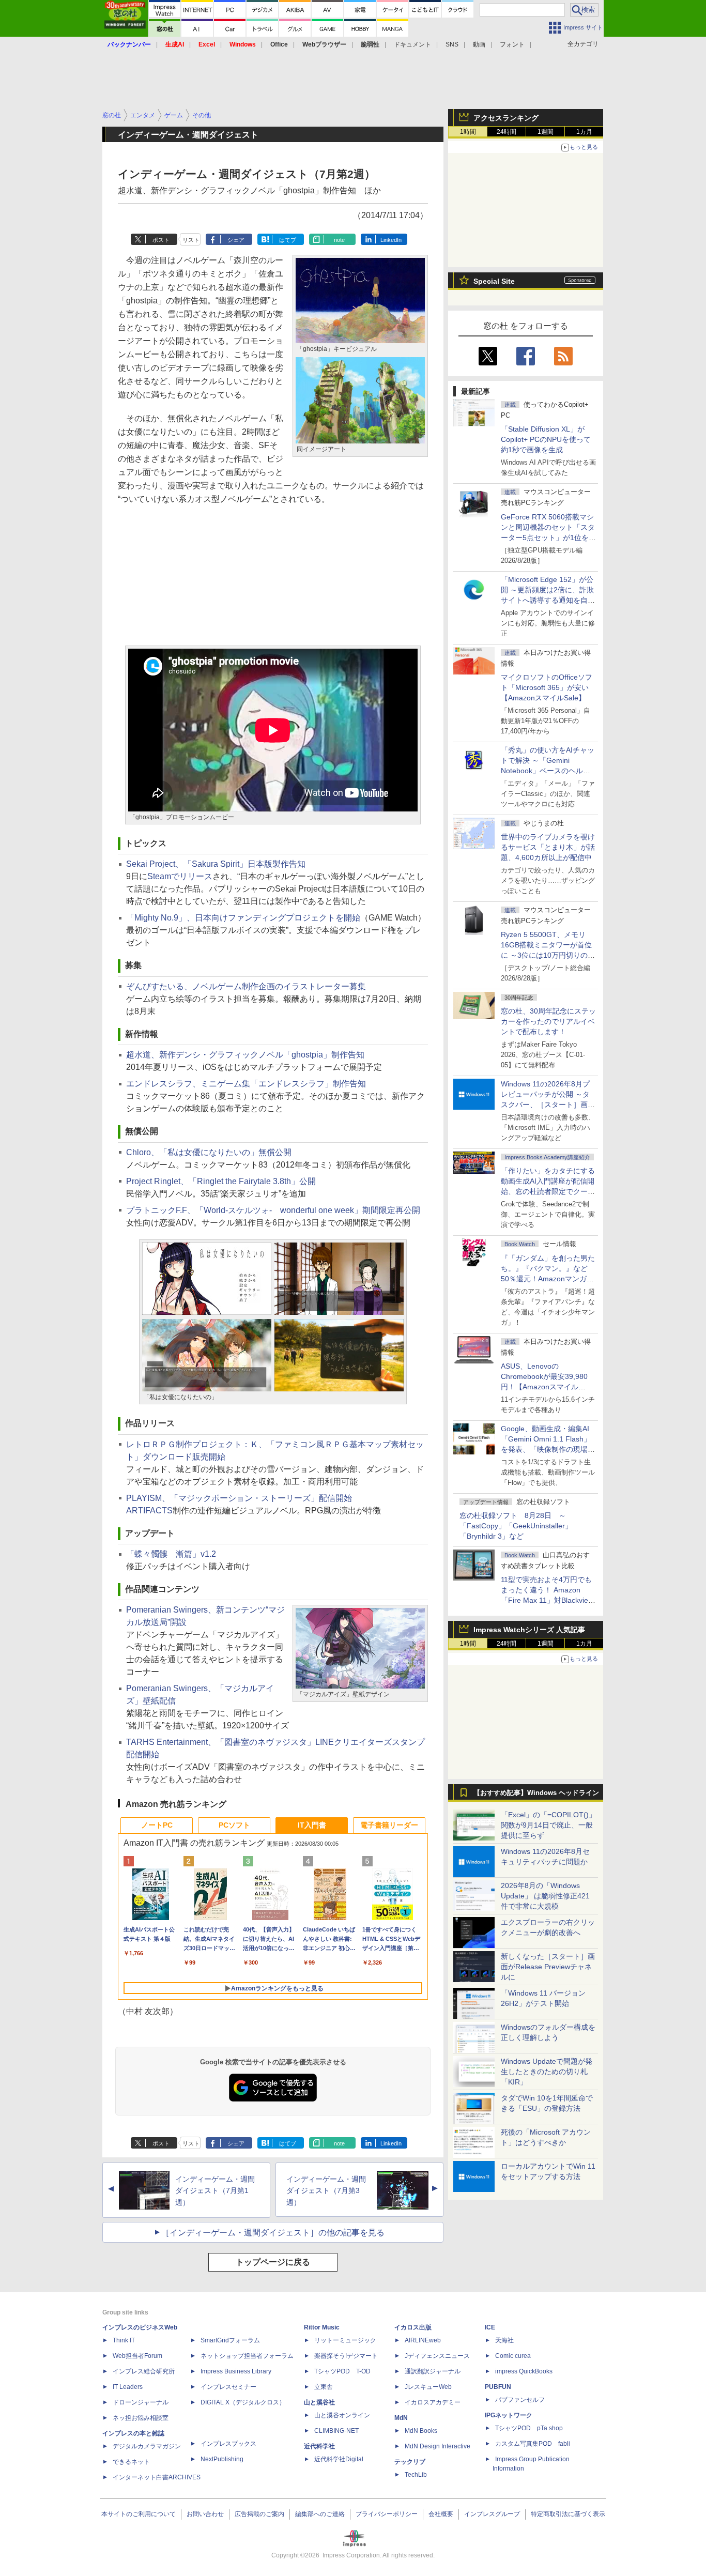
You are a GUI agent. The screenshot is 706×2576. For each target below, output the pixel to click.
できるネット (131, 2462)
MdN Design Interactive (438, 2446)
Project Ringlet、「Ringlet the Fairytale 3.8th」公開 (221, 1181)
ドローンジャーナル (141, 2402)
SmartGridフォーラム (230, 2340)
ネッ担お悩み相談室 (141, 2418)
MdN (401, 2418)
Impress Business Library (236, 2371)
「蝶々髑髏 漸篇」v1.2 (171, 1554)
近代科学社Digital (339, 2459)
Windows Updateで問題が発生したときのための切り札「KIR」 (547, 2072)
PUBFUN (498, 2387)
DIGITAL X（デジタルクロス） (243, 2402)
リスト (191, 240)
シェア (236, 240)
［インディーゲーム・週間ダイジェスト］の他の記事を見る (273, 2233)
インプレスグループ (492, 2514)
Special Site (494, 281)
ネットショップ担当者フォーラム (247, 2356)
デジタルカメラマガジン (147, 2446)
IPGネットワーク (509, 2415)
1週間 (546, 132)
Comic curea (513, 2356)
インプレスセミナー (228, 2387)
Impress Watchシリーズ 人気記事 (529, 1630)
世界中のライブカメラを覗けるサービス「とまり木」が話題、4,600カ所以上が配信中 (548, 847)
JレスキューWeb (428, 2387)
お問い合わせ (205, 2514)
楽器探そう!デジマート (346, 2356)
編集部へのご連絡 (320, 2514)
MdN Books (421, 2431)
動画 (479, 44)
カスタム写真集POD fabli (533, 2444)
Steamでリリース (180, 876)
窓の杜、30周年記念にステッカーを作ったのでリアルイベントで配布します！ (548, 1021)
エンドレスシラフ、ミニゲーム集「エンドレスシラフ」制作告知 (246, 1084)
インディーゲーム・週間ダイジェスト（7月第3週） (326, 2191)
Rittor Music (322, 2327)
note (339, 240)
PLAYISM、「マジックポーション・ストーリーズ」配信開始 (239, 1498)
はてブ (288, 240)
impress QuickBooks (524, 2371)
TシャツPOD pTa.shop (529, 2428)
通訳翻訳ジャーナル (433, 2371)
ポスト (161, 240)
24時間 (507, 132)
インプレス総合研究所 (144, 2371)
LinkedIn (391, 240)
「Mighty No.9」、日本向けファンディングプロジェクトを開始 (243, 918)
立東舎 (324, 2387)
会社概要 (441, 2514)
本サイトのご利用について (139, 2514)
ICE (490, 2327)
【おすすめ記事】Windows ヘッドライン (536, 1793)
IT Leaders (128, 2387)
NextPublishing (222, 2459)
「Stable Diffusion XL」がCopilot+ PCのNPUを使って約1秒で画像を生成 (546, 439)
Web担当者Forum (137, 2356)
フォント (512, 44)
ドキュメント (412, 44)
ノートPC (157, 1825)
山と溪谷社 (319, 2402)
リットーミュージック (345, 2340)
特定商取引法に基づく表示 (568, 2514)
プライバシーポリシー (387, 2514)
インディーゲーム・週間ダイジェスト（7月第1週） (215, 2191)
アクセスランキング (506, 118)
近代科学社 (319, 2446)
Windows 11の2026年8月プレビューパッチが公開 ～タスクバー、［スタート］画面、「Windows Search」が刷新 (546, 1105)
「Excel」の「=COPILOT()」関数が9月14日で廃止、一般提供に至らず (548, 1825)
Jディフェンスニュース (437, 2356)
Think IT (124, 2340)
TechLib (416, 2475)
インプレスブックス (228, 2444)
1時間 (468, 132)
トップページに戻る (273, 2262)
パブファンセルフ (520, 2400)
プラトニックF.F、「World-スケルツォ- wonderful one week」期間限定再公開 (273, 1210)
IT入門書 (312, 1825)
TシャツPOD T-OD (342, 2371)
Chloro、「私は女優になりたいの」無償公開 (209, 1152)
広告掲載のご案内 (259, 2514)
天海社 (504, 2340)
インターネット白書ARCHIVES (157, 2477)
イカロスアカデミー (433, 2402)
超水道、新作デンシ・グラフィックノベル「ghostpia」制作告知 (245, 1055)
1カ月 (584, 132)
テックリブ (410, 2462)
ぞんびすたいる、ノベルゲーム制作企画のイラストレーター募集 (246, 986)
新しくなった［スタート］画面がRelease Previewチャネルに (548, 1967)
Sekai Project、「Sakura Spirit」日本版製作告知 (216, 864)
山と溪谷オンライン (342, 2415)
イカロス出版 (413, 2327)
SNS (452, 44)
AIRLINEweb (423, 2340)
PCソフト (234, 1825)
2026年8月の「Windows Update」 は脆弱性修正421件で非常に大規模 (545, 1896)
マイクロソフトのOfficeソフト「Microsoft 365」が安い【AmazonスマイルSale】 (547, 687)
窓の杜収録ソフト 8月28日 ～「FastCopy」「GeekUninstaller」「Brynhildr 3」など (516, 1526)
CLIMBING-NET (336, 2431)
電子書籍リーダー (389, 1825)
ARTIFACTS (149, 1511)
